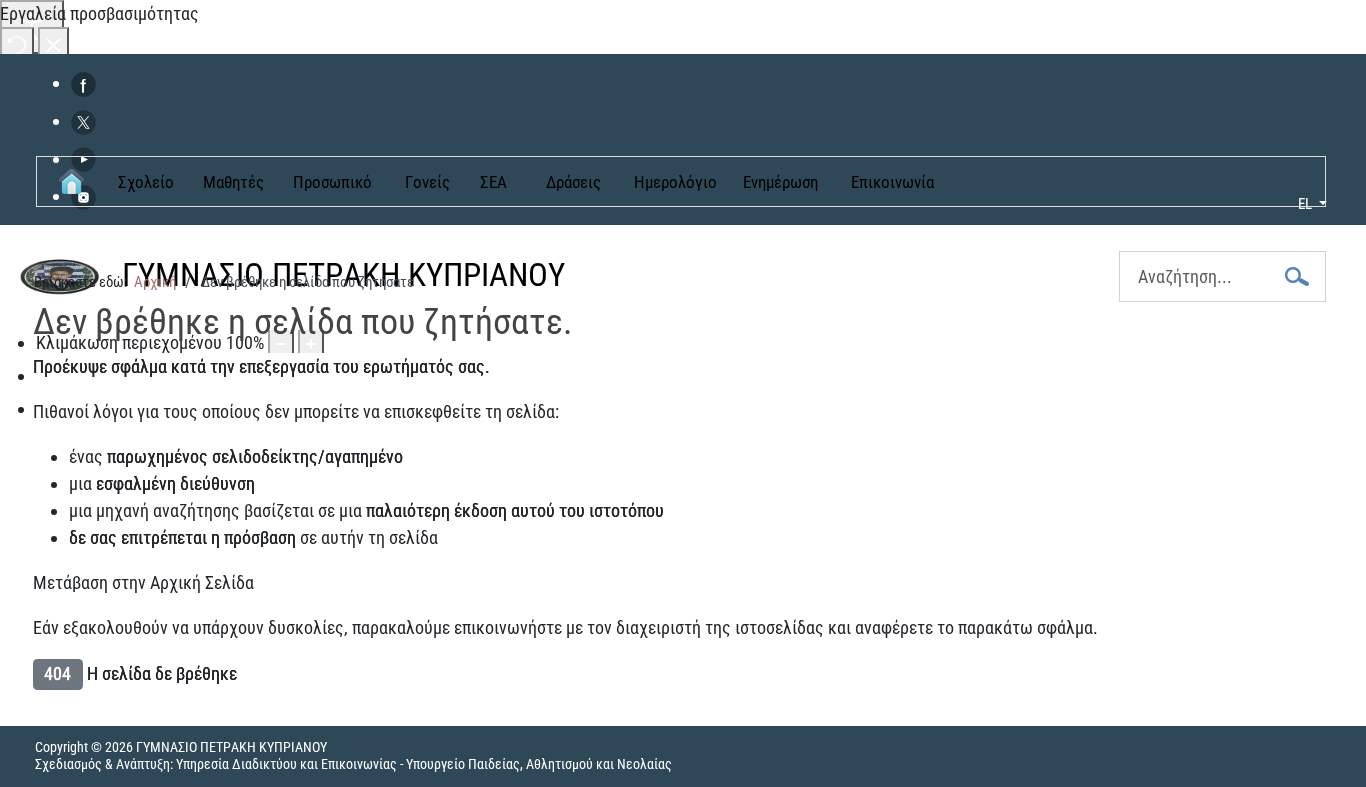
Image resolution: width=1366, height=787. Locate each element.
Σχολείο (146, 182)
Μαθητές (233, 182)
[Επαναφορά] (17, 43)
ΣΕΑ (493, 182)
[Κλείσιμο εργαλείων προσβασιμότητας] (53, 43)
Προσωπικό (332, 182)
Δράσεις (573, 182)
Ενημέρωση (780, 182)
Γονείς (427, 182)
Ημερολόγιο (675, 182)
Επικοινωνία (892, 182)
